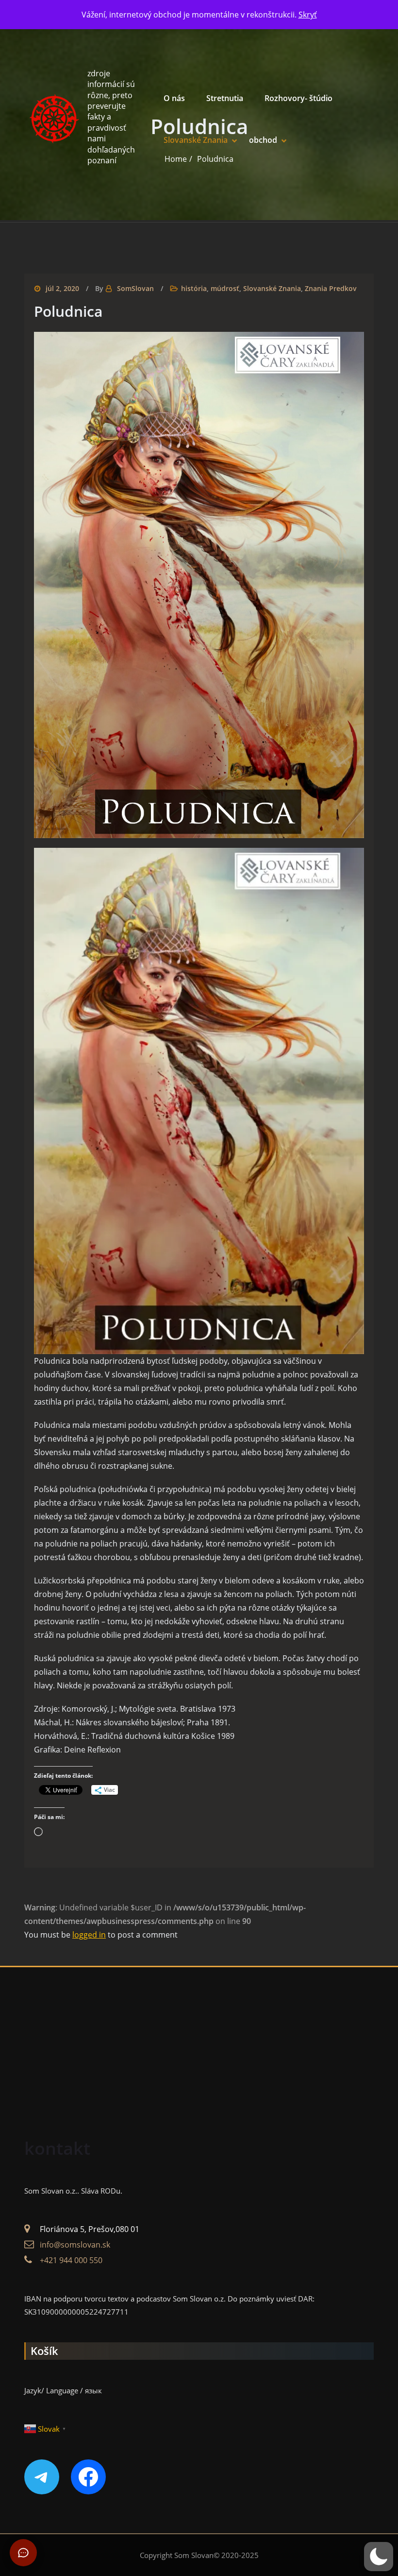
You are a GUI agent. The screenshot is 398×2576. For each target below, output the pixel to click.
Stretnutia (225, 98)
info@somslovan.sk (75, 2245)
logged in (89, 1935)
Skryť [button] (308, 15)
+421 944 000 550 (71, 2260)
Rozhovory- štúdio (298, 98)
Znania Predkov (331, 288)
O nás (174, 98)
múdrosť (225, 288)
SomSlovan (135, 288)
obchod (263, 140)
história (194, 288)
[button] (379, 2557)
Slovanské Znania (196, 140)
